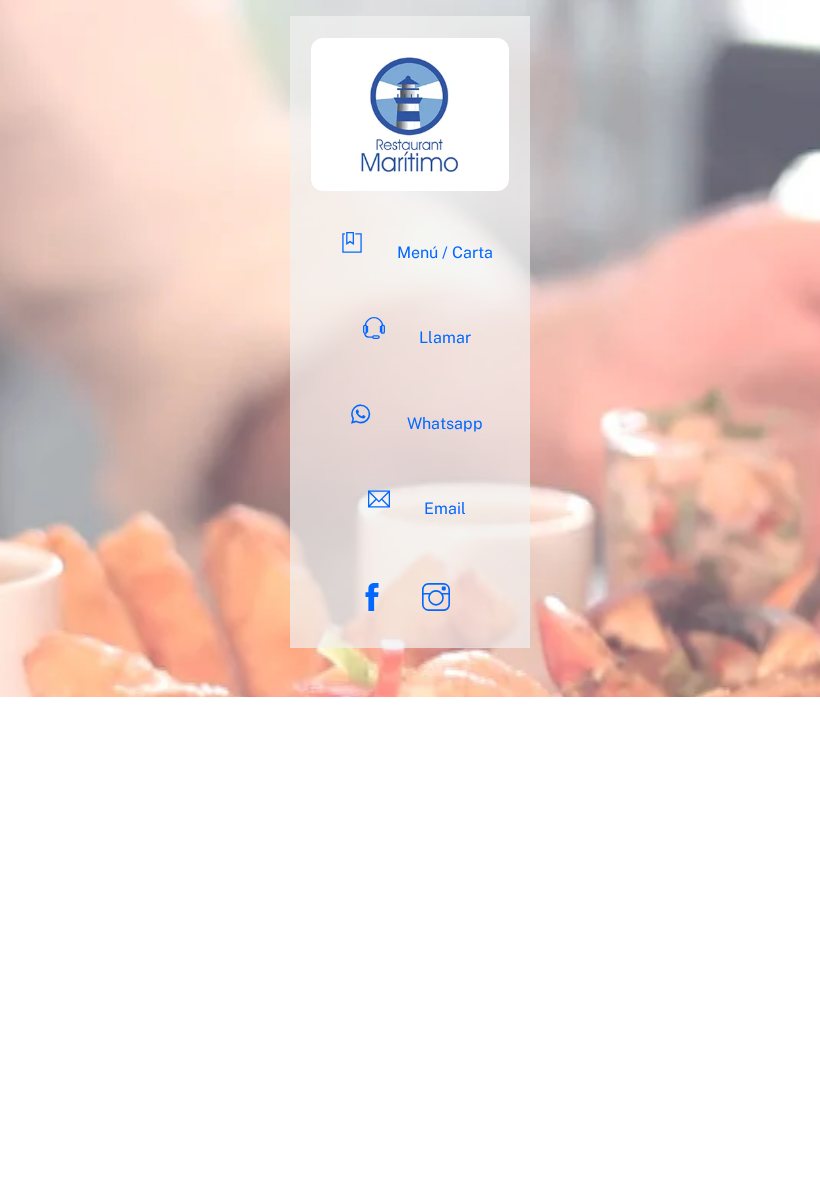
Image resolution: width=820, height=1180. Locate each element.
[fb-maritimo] (375, 595)
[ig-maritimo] (439, 595)
